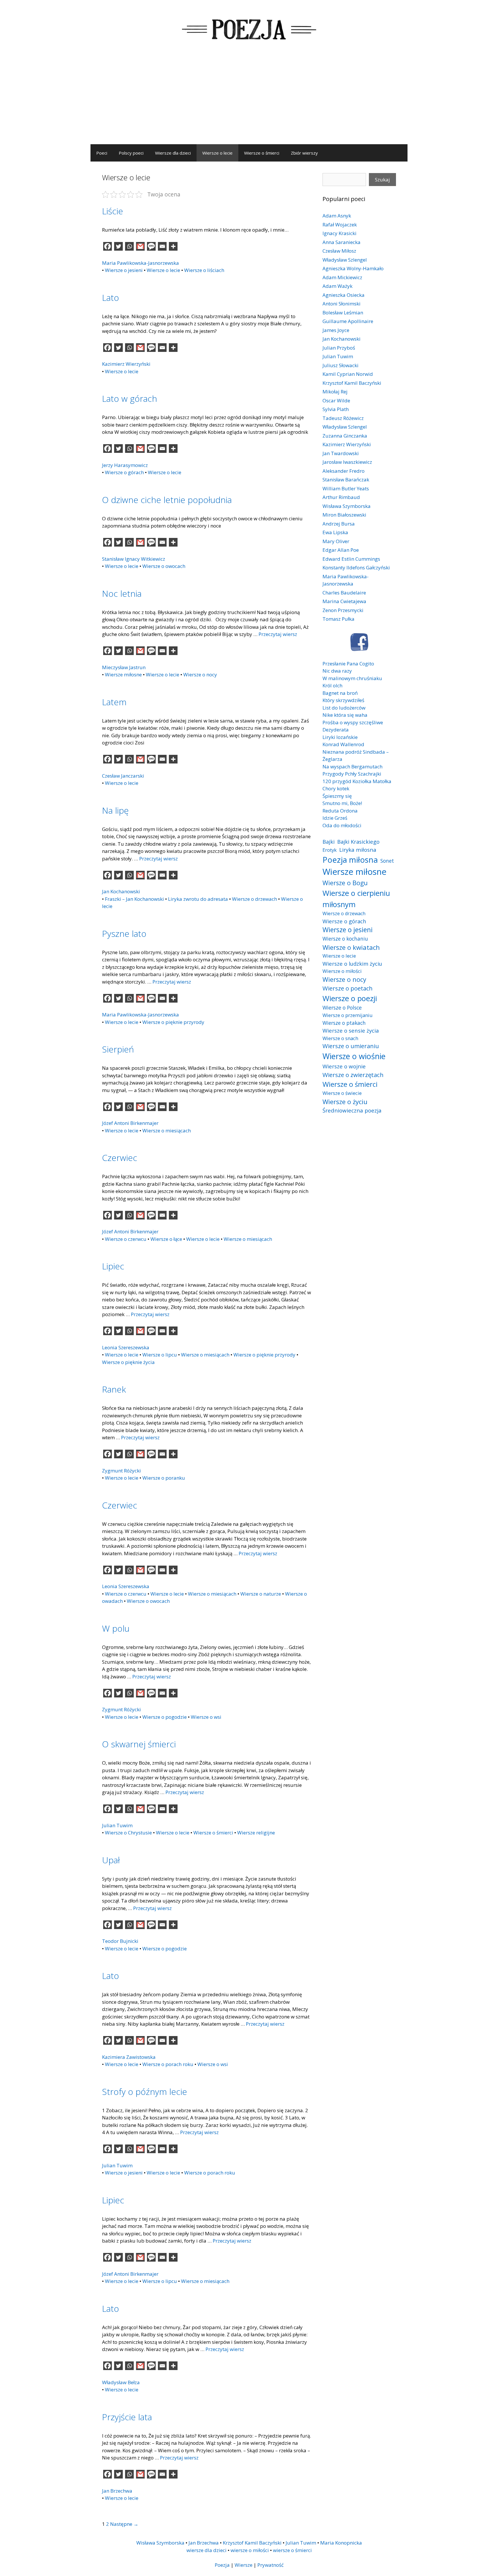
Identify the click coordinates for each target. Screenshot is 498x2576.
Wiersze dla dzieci (173, 153)
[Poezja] (249, 28)
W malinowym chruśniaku (352, 678)
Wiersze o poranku (164, 1478)
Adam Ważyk (337, 286)
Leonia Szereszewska (126, 1347)
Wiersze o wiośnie (354, 1056)
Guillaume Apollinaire (348, 321)
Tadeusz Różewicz (343, 418)
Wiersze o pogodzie (165, 1717)
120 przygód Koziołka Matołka (357, 781)
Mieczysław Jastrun (124, 667)
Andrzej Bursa (339, 524)
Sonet (387, 861)
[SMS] (151, 246)
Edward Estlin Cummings (351, 559)
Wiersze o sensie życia (351, 1030)
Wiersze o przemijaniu (348, 1015)
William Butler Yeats (346, 488)
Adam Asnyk (337, 216)
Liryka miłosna (358, 850)
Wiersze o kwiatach (351, 947)
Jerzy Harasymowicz (125, 465)
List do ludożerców (344, 708)
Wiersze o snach (340, 1038)
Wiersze (244, 2565)
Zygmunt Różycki (121, 1471)
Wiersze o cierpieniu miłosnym (356, 898)
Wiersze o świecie (342, 1093)
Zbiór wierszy (304, 153)
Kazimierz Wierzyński (126, 364)
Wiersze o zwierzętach (353, 1075)
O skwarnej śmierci (139, 1744)
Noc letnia (122, 593)
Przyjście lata (127, 2417)
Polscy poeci (131, 153)
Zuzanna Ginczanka (345, 436)
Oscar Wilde (336, 400)
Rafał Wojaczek (340, 225)
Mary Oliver (336, 541)
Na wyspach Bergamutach (352, 767)
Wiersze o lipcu (160, 1355)
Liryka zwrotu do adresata (198, 899)
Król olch (332, 685)
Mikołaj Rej (335, 392)
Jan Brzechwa (117, 2491)
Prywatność (270, 2565)
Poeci (102, 153)
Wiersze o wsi (206, 1717)
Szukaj (382, 180)
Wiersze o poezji (350, 998)
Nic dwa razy (337, 671)
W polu (116, 1628)
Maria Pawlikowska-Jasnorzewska (140, 263)
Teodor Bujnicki (120, 1941)
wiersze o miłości (250, 2550)
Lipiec (113, 1266)
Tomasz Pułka (338, 619)
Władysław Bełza (121, 2382)
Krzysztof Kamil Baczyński (352, 383)
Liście (113, 211)
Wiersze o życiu (345, 1102)
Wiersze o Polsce (342, 1007)
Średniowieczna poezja (352, 1110)
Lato (111, 298)
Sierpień (118, 1049)
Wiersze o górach (124, 472)
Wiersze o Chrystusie (128, 1833)
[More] (173, 246)
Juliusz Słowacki (341, 365)
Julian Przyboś (339, 348)
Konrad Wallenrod (343, 744)
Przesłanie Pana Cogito (348, 664)
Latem (114, 702)
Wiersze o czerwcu (126, 1239)
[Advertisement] (249, 101)
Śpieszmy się (337, 796)
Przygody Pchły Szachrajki (352, 774)
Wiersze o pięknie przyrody (173, 1022)
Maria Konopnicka (341, 2543)
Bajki (329, 842)
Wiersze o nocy (200, 675)
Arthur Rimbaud (341, 497)
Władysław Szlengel (345, 260)
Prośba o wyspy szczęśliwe (353, 722)
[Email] (162, 246)
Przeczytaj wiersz (278, 634)
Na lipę (115, 810)
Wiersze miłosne (123, 675)
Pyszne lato (124, 934)
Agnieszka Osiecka (344, 295)
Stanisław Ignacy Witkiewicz (134, 559)
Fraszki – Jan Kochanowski (134, 899)
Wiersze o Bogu (345, 883)
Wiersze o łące (166, 1239)
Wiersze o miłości (342, 971)
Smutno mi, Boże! (342, 803)
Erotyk (330, 850)
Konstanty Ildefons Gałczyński (356, 567)
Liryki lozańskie (340, 737)
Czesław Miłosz (339, 251)
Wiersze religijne (256, 1833)
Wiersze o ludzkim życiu (352, 964)
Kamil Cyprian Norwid (348, 374)
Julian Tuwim (117, 1825)
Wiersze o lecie (217, 153)
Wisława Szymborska (347, 506)
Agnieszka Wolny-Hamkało (353, 268)
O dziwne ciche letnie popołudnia (167, 500)
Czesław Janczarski (123, 776)
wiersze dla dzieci (206, 2550)
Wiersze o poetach (348, 988)
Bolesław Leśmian (343, 313)
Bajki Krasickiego (358, 842)
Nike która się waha (345, 715)
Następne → (124, 2524)
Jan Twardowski (341, 453)
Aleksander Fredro (344, 471)
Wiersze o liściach (204, 270)
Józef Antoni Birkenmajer (130, 1123)
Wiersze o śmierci (262, 153)
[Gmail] (140, 246)
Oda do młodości (342, 825)
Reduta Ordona (340, 811)
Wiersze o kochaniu (345, 939)
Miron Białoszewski (344, 515)
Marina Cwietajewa (344, 601)
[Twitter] (118, 246)
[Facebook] (107, 246)
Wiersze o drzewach (254, 899)
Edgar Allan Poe (341, 550)
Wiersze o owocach (164, 566)
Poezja (222, 2565)
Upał (111, 1860)
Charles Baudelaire (344, 593)
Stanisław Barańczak (346, 480)
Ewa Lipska (335, 532)
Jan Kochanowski (121, 891)
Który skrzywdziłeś (343, 700)
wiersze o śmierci (292, 2550)
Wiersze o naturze (261, 1594)
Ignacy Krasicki (339, 233)
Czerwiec (120, 1158)
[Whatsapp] (129, 246)
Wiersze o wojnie (344, 1066)
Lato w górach (130, 398)
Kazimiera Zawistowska (129, 2057)
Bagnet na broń (340, 693)
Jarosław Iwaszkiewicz (347, 462)
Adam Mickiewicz (342, 277)
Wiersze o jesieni (124, 270)
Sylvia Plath (336, 409)
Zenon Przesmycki (343, 610)
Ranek (114, 1389)
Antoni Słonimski (342, 304)
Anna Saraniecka (342, 242)
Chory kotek (336, 788)
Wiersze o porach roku (168, 2064)
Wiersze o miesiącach (167, 1131)
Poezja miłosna (350, 860)
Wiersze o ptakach (344, 1023)
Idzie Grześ (335, 818)
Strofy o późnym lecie (145, 2092)
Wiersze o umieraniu (351, 1046)
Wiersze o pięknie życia (128, 1362)
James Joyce (336, 330)
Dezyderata (336, 730)
